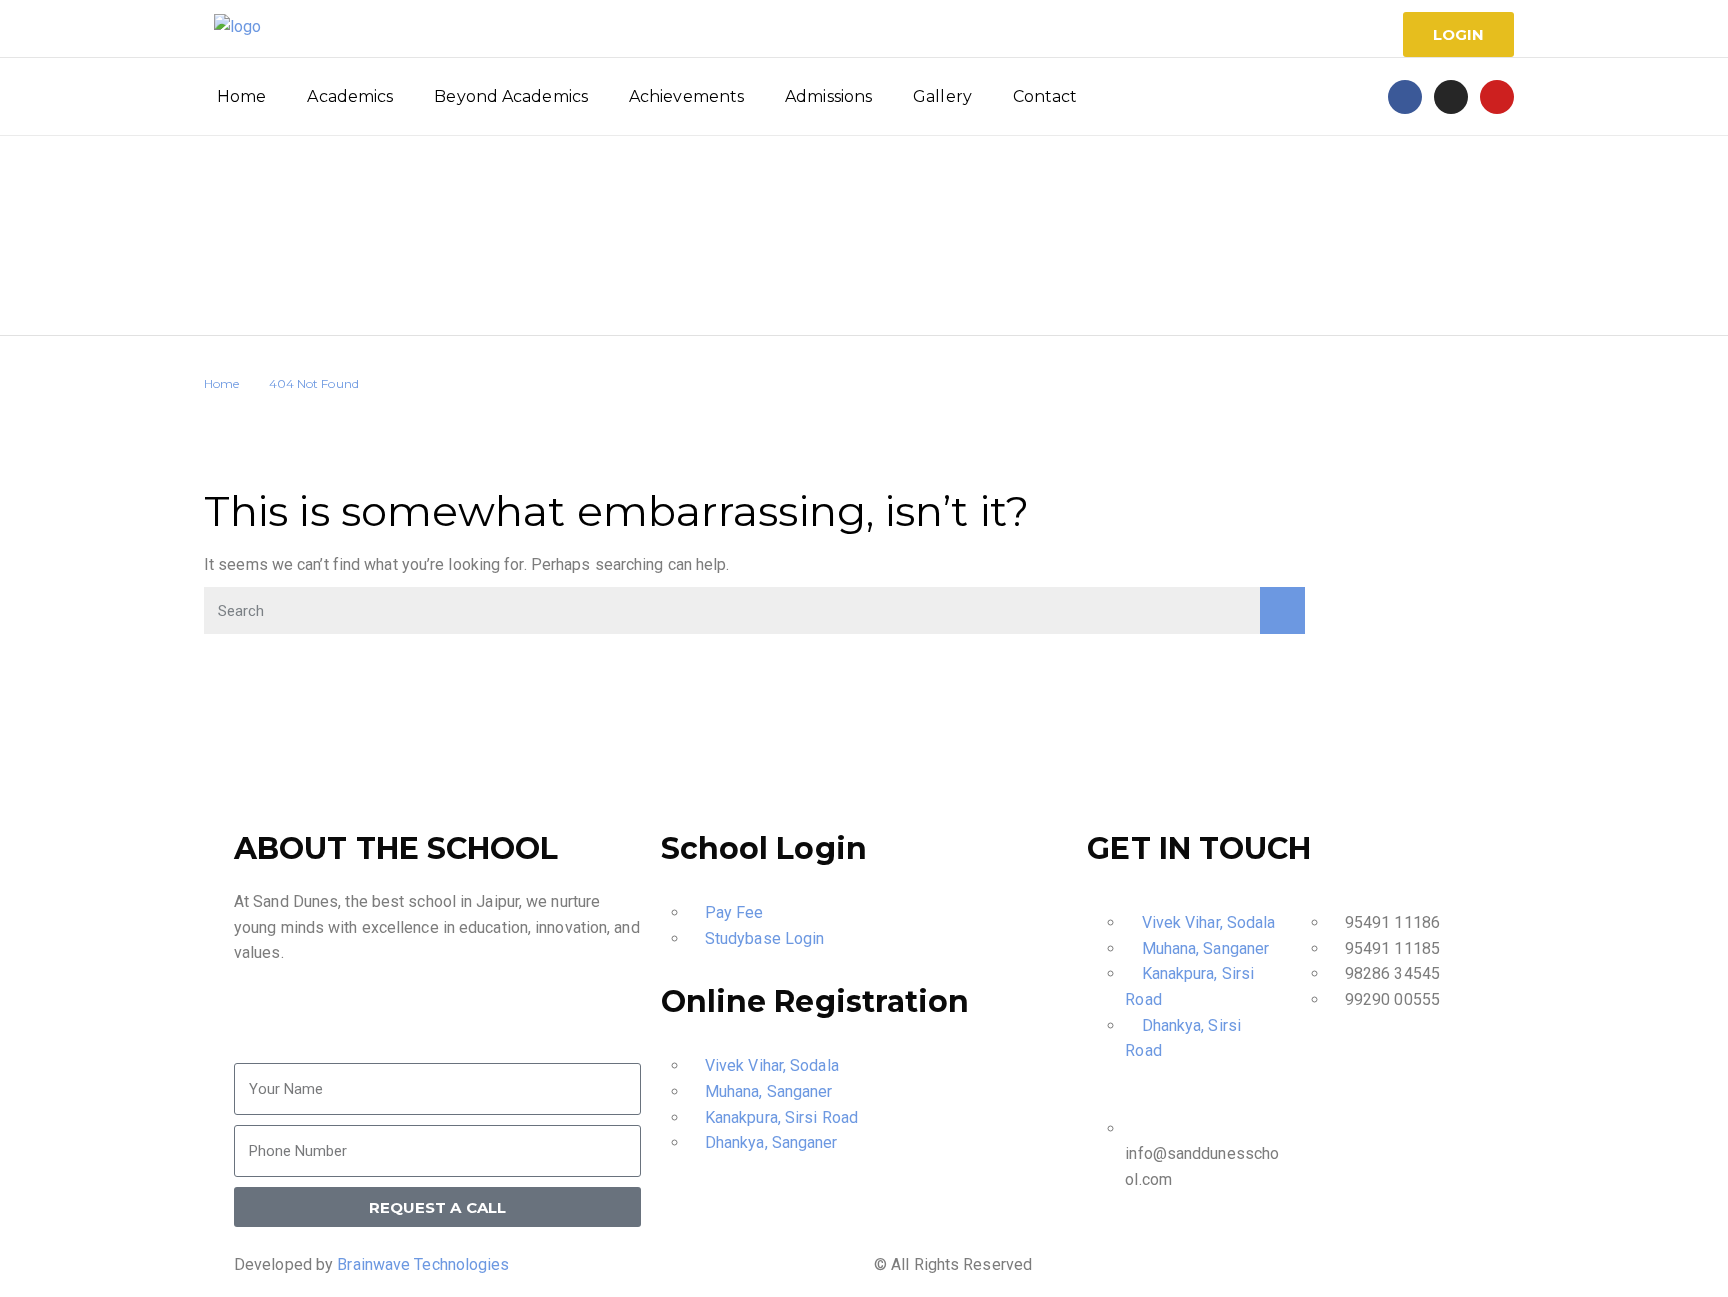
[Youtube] (1497, 97)
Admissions (828, 96)
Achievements (686, 96)
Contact (1045, 96)
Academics (350, 96)
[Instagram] (1451, 97)
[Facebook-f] (1405, 97)
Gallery (942, 96)
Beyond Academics (511, 96)
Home (241, 96)
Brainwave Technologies (423, 1264)
